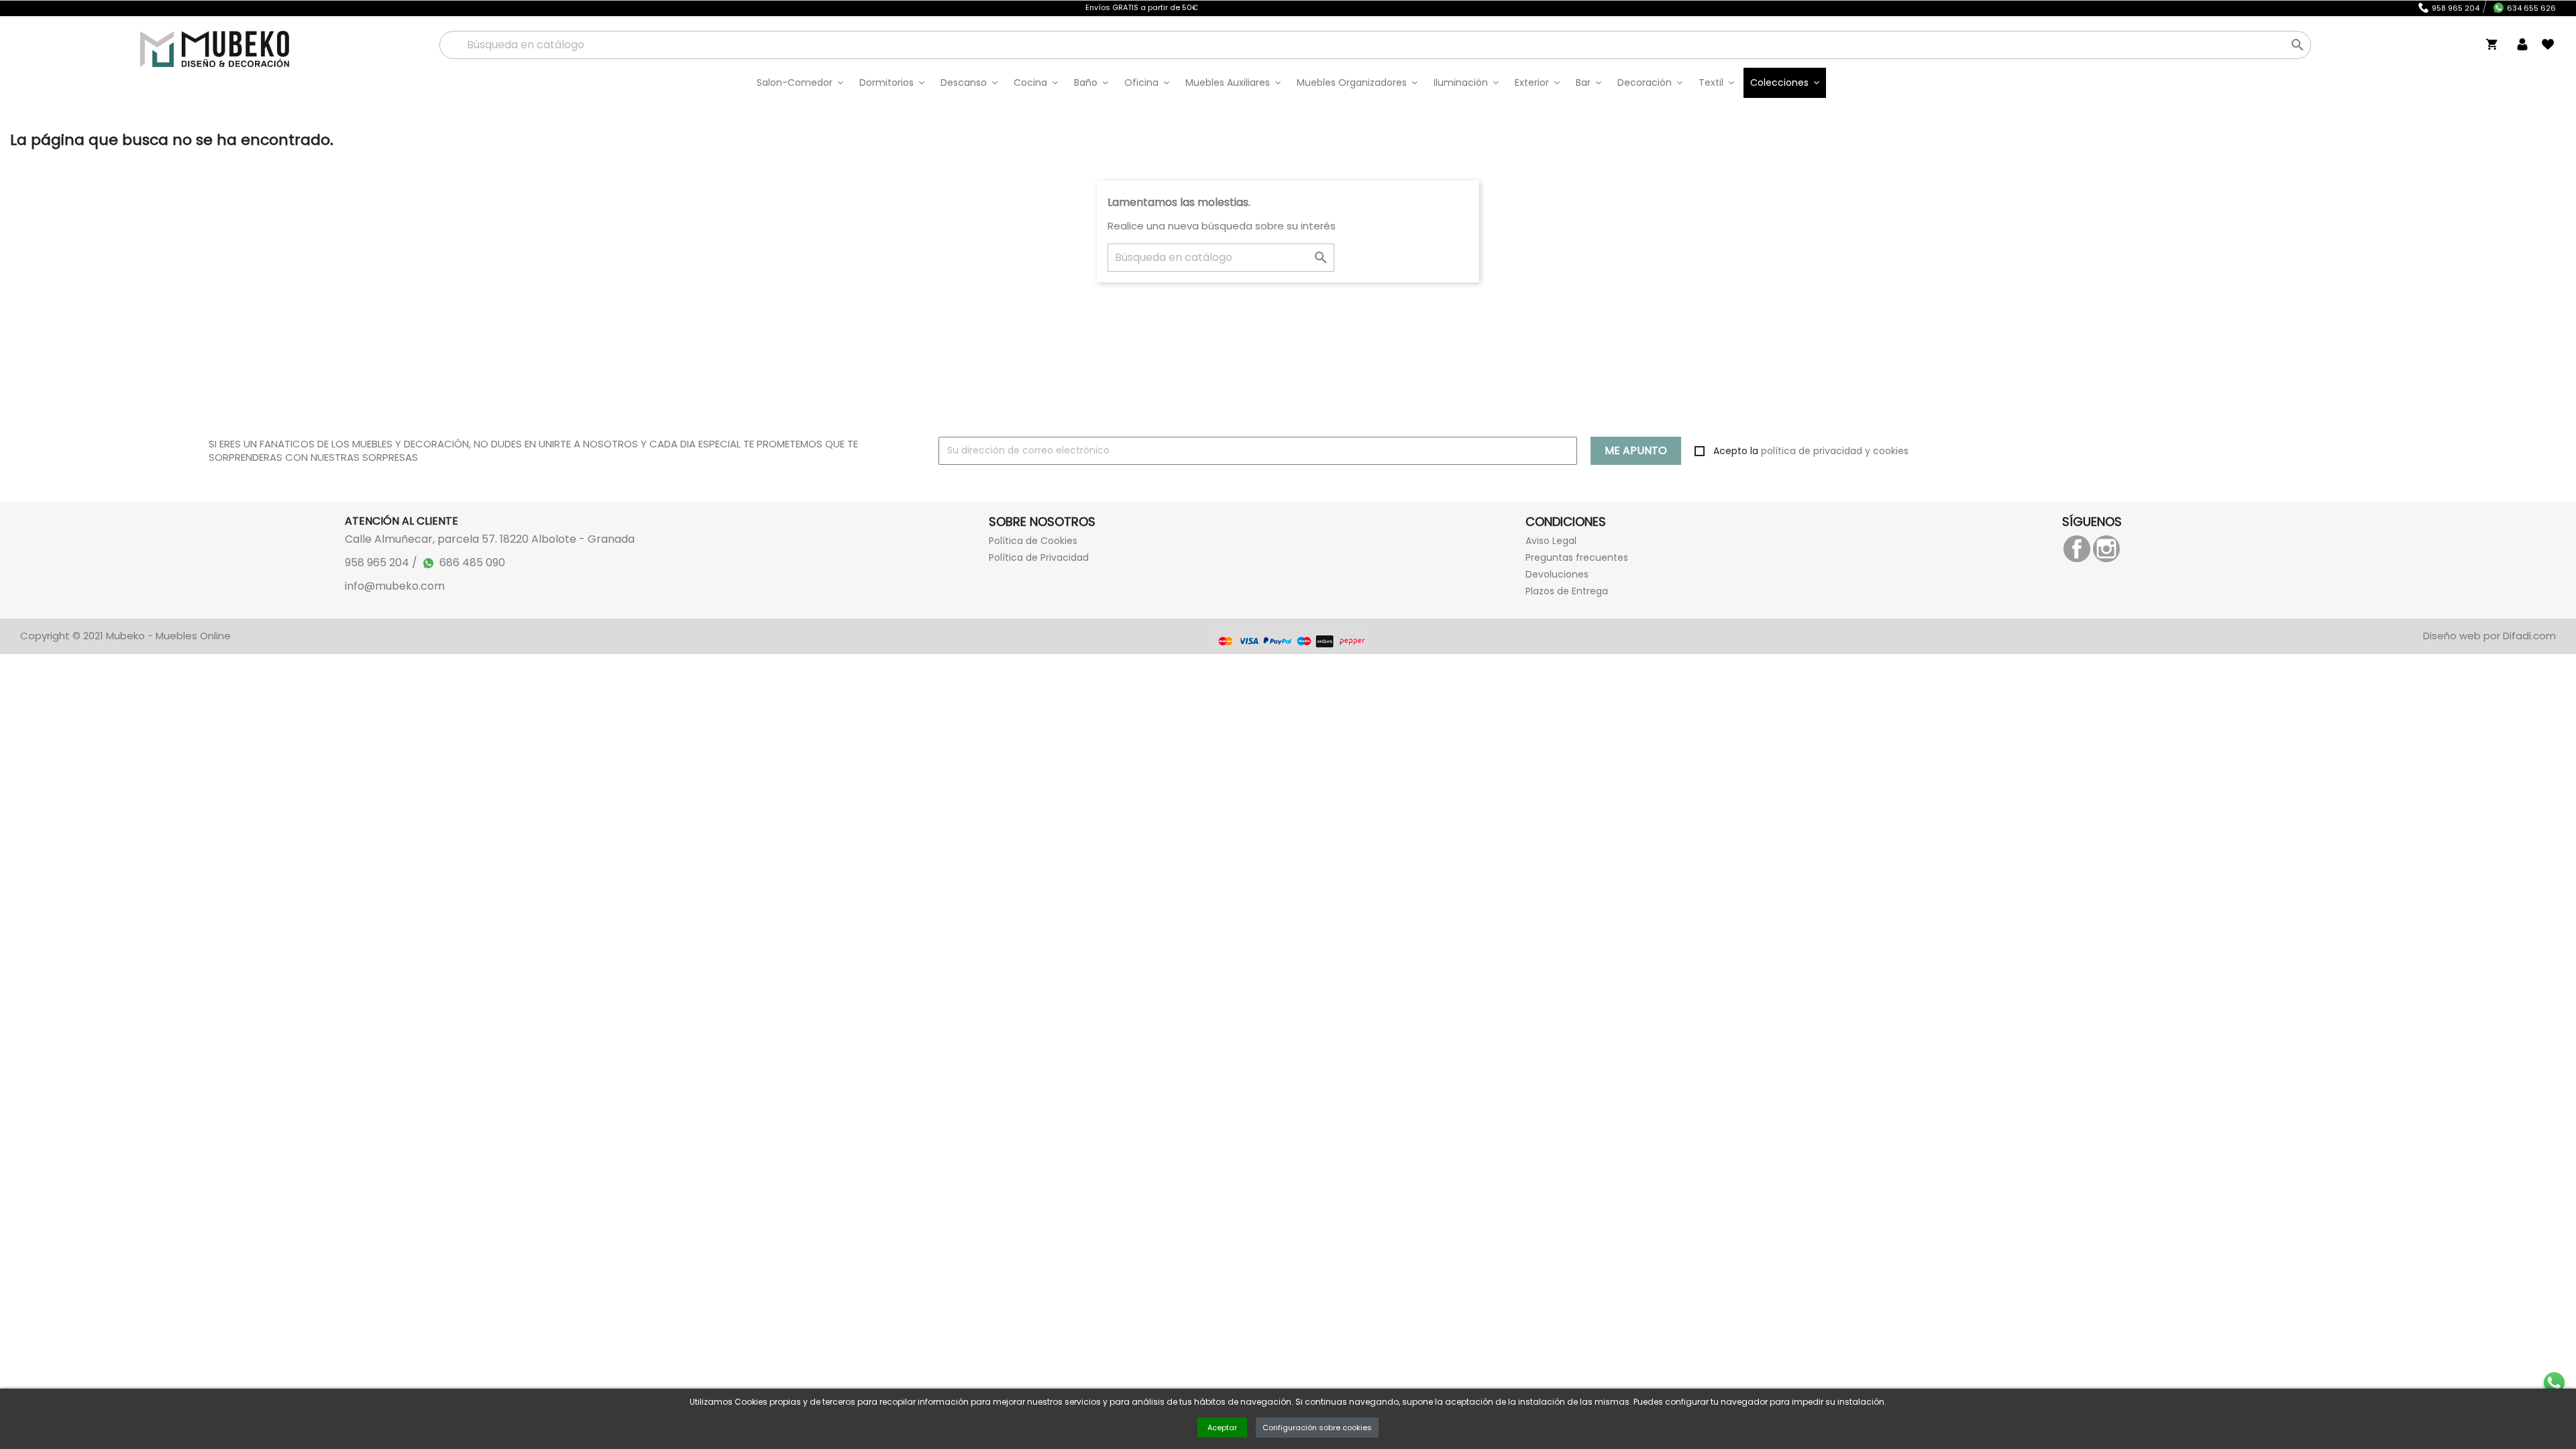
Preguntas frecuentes (1577, 557)
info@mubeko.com (395, 586)
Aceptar (1222, 1428)
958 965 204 (2456, 8)
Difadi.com (2529, 636)
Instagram (2106, 549)
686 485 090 (472, 562)
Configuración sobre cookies (1317, 1428)
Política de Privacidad (1039, 557)
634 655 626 (2531, 8)
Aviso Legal (1551, 541)
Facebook (2077, 549)
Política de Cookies (1033, 541)
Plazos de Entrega (1567, 591)
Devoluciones (1557, 574)
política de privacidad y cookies (1835, 451)
